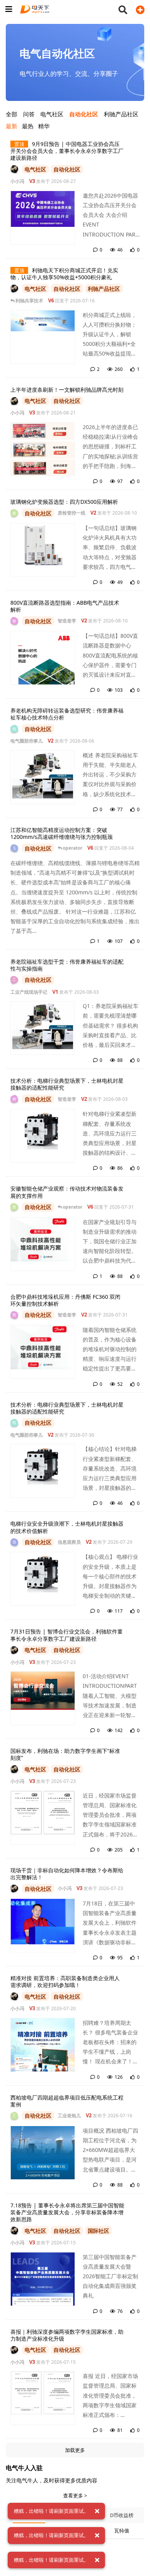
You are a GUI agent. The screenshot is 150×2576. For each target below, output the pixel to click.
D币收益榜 (122, 2515)
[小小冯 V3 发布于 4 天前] (14, 169)
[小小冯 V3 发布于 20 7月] (14, 1996)
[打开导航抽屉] (8, 9)
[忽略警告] (97, 2511)
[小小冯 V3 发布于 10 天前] (14, 401)
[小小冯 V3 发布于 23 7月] (14, 1650)
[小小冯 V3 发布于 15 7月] (14, 2231)
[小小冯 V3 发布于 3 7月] (14, 288)
